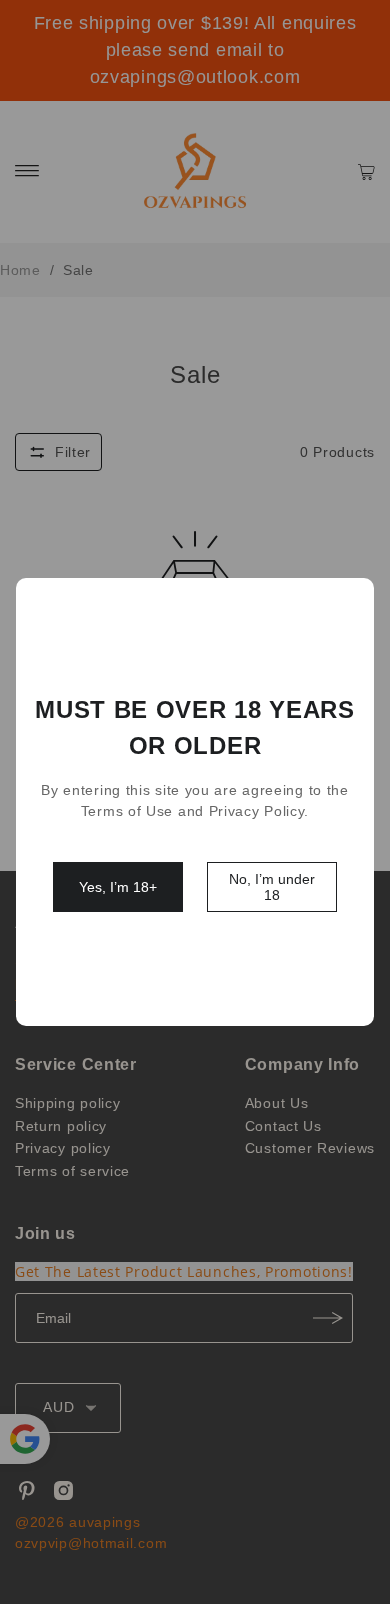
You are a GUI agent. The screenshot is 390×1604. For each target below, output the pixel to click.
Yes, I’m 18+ (118, 887)
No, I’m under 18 (272, 887)
